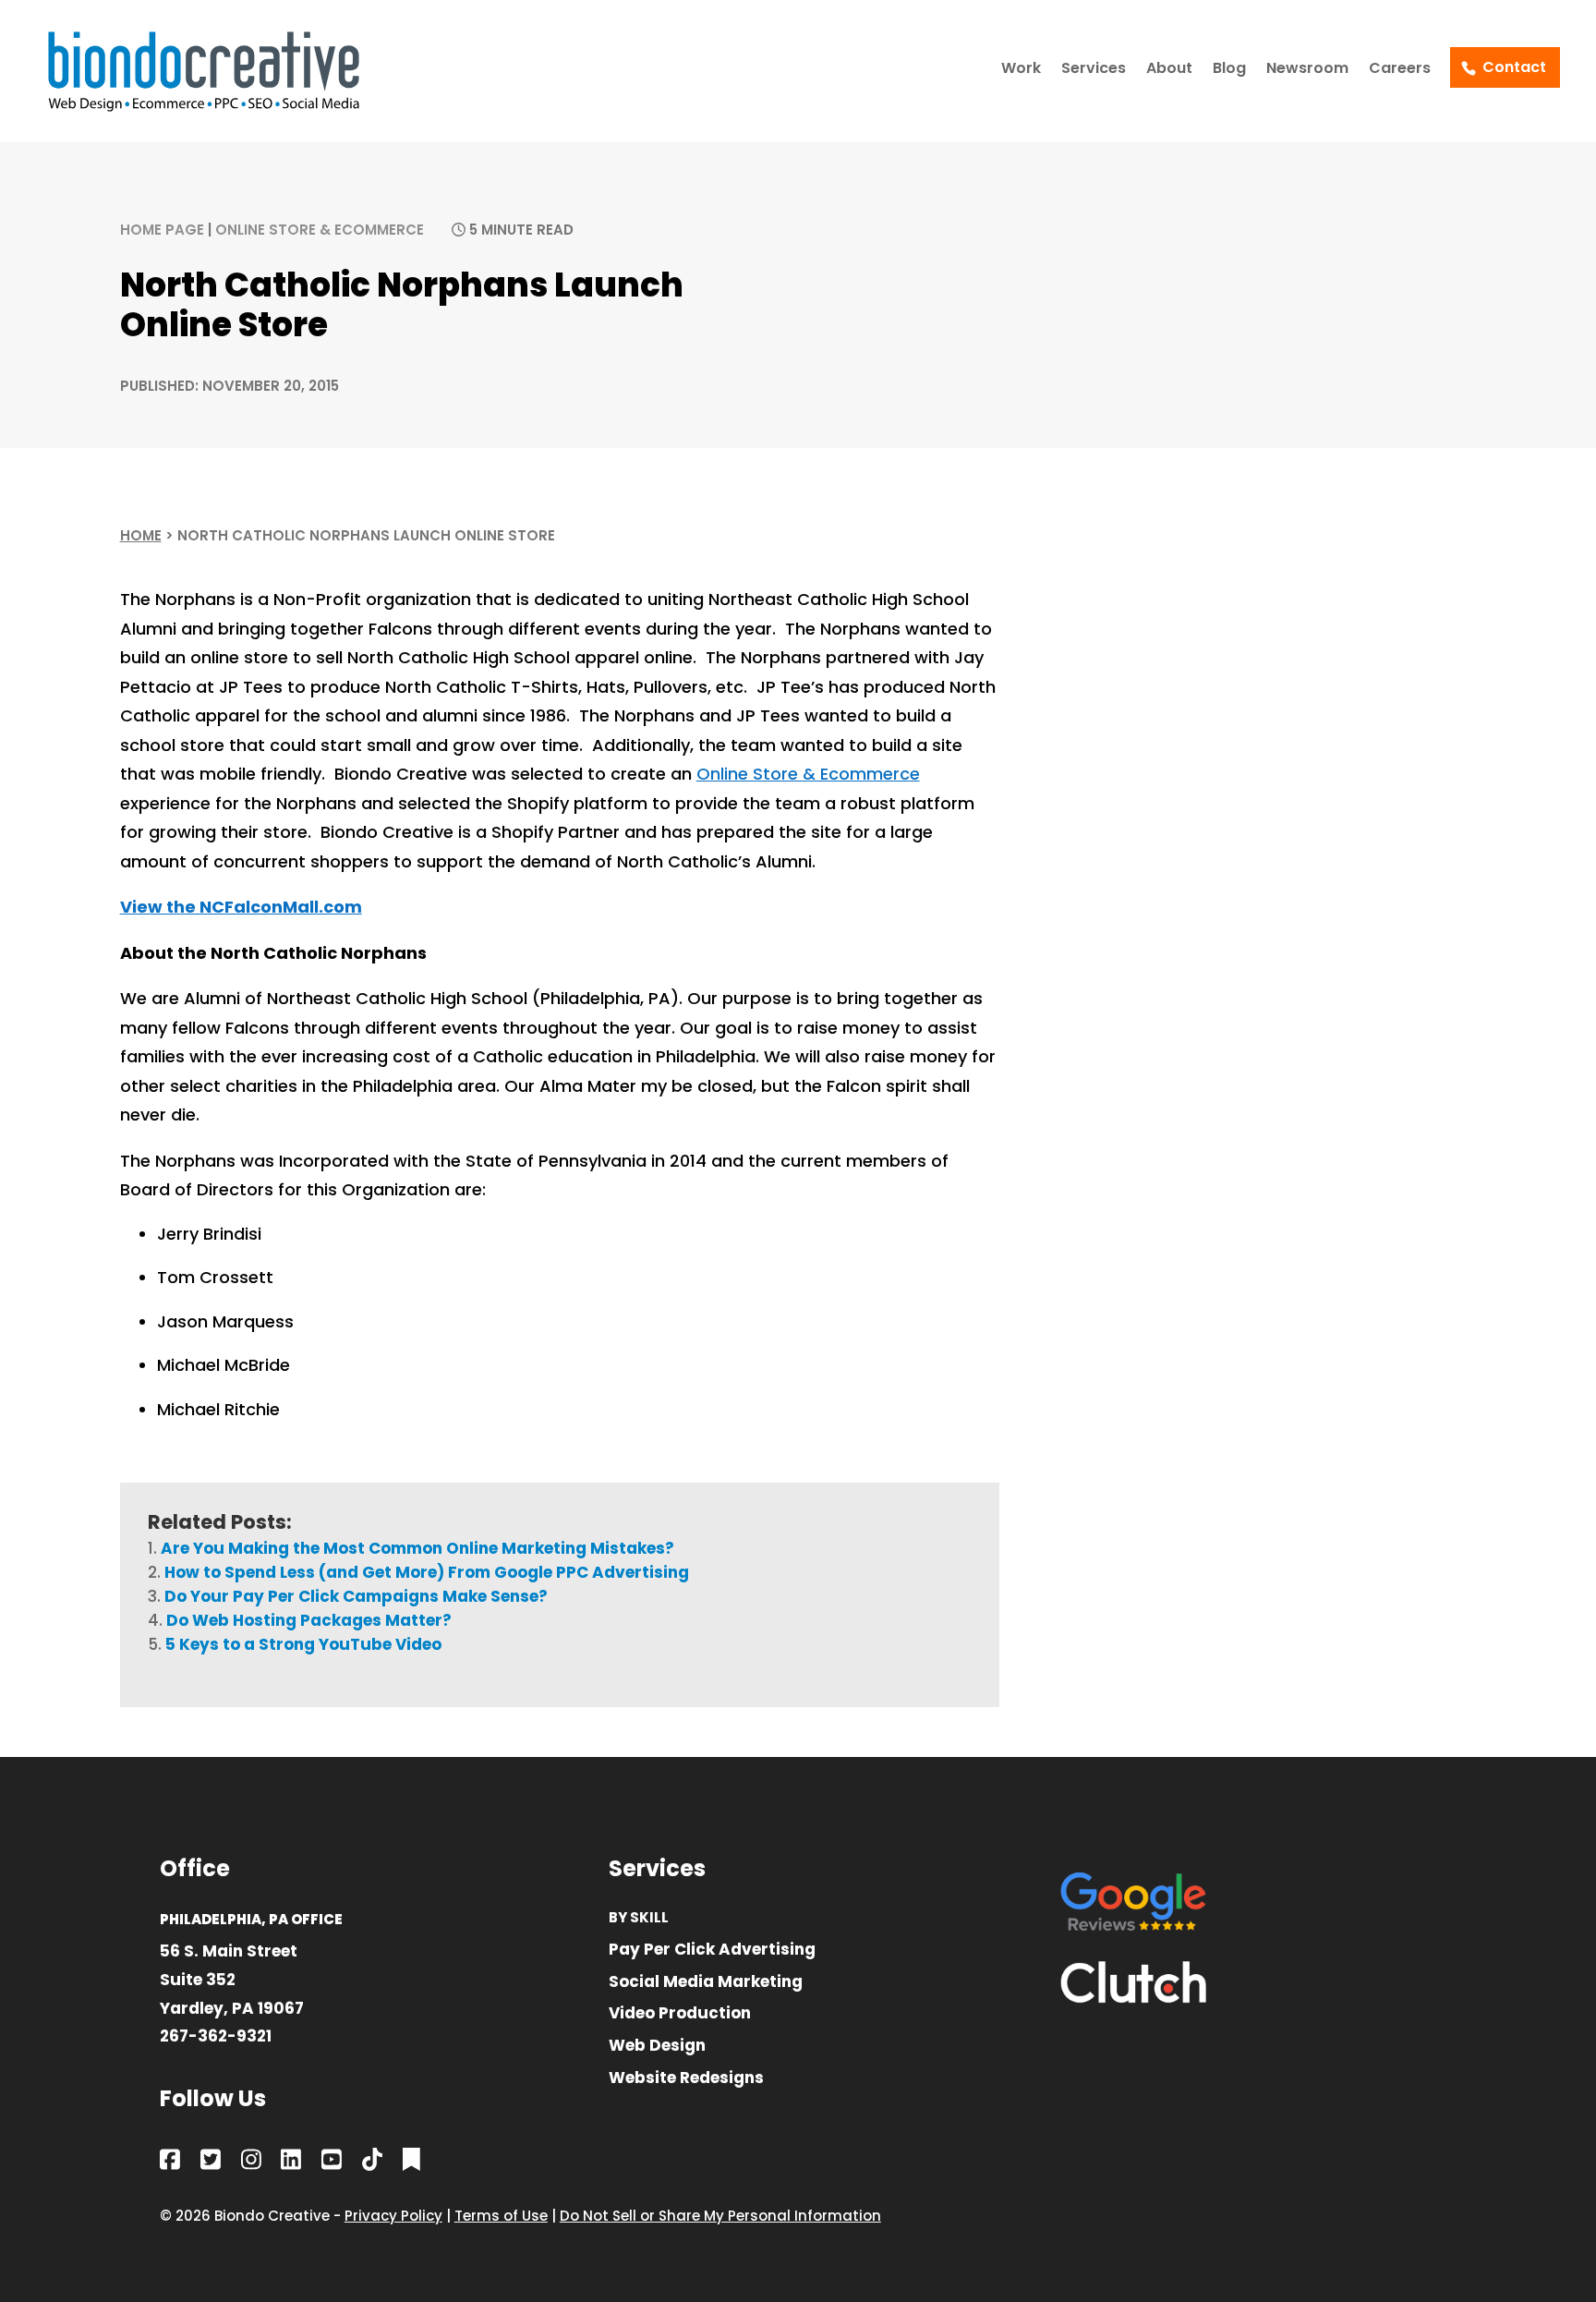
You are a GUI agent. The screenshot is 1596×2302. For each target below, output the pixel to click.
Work (1021, 70)
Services (1094, 70)
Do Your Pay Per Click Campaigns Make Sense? (356, 1596)
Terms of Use (501, 2216)
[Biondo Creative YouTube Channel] (332, 2163)
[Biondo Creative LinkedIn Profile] (291, 2163)
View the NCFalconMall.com (241, 907)
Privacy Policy (393, 2216)
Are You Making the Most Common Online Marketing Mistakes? (417, 1548)
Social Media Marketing (706, 1983)
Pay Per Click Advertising (712, 1951)
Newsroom (1307, 70)
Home (141, 535)
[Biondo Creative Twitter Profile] (211, 2163)
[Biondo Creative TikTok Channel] (372, 2163)
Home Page (162, 230)
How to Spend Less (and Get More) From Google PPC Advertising (427, 1572)
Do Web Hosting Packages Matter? (309, 1620)
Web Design (657, 2047)
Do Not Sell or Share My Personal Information (720, 2216)
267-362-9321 (216, 2036)
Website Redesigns (686, 2079)
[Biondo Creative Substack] (411, 2163)
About (1169, 70)
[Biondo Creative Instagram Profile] (251, 2163)
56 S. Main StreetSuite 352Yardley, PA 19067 (232, 1979)
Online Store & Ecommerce (320, 230)
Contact (1514, 67)
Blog (1229, 70)
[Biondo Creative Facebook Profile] (170, 2163)
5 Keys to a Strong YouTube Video (303, 1644)
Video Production (680, 2014)
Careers (1400, 70)
